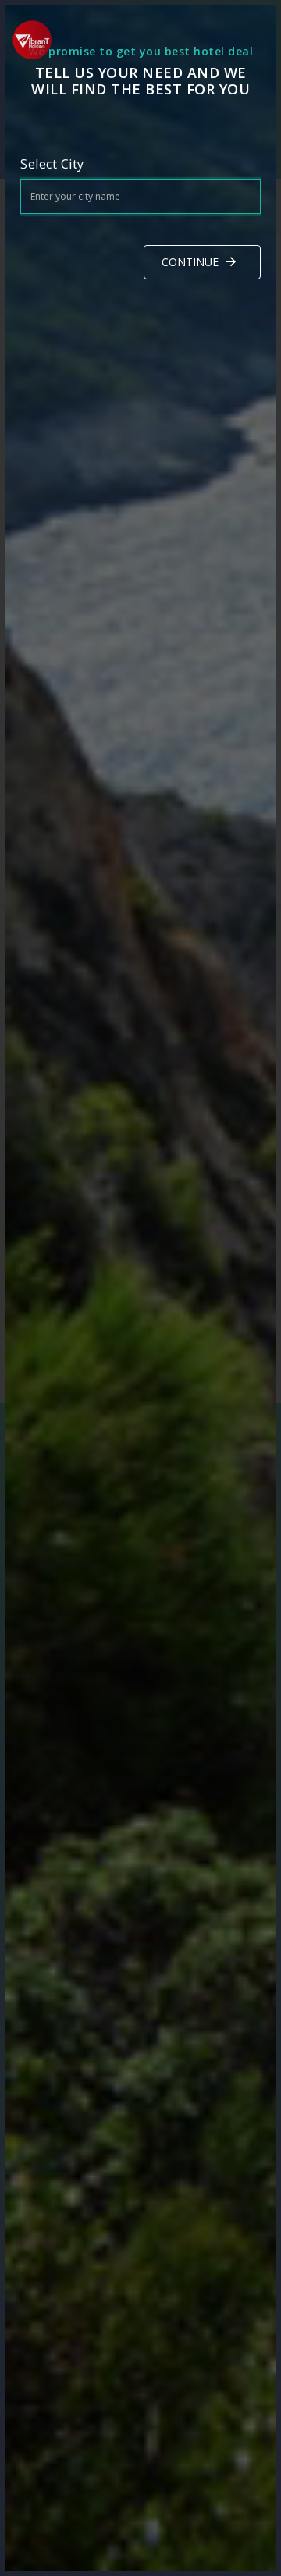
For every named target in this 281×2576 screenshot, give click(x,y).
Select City (52, 164)
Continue (190, 262)
